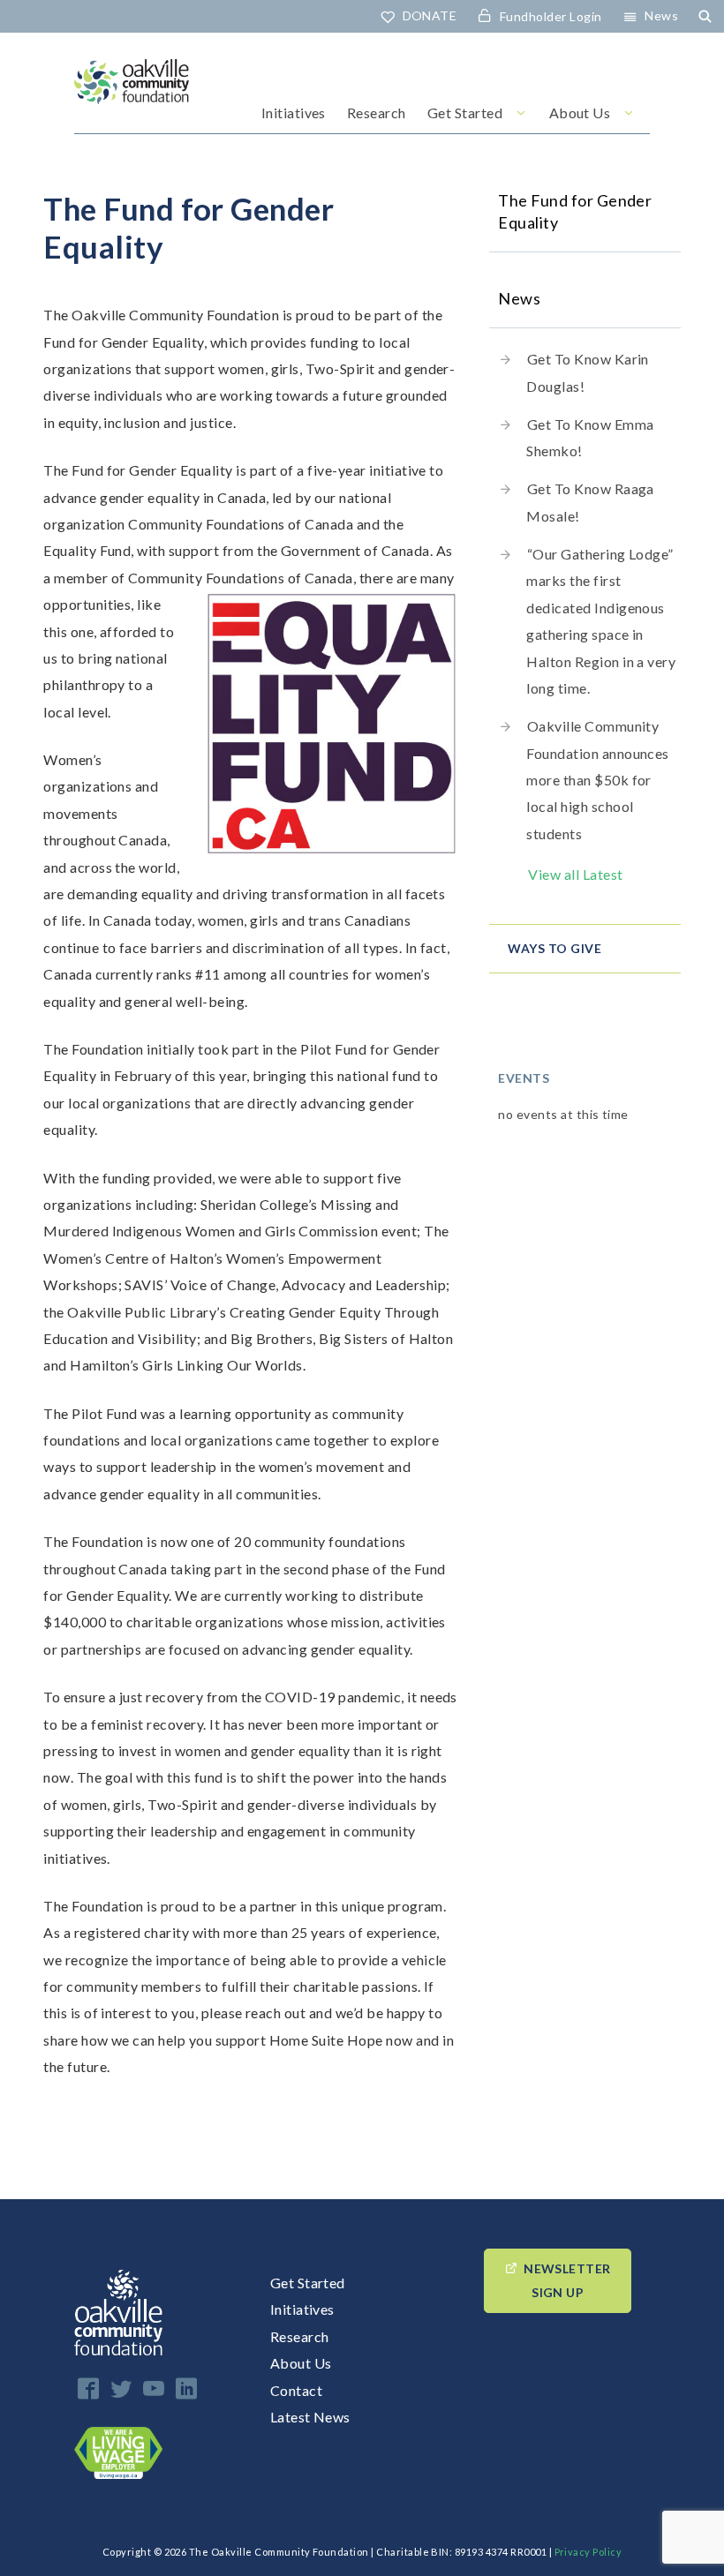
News (661, 15)
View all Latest (575, 874)
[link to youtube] (154, 2388)
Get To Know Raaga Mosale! (590, 502)
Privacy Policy (588, 2552)
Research (377, 113)
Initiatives (294, 113)
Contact (296, 2390)
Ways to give (554, 948)
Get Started (465, 113)
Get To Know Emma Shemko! (590, 437)
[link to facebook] (88, 2388)
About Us (580, 113)
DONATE (430, 15)
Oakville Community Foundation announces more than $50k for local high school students (598, 780)
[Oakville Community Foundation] (132, 96)
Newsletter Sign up (567, 2280)
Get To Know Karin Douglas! (588, 372)
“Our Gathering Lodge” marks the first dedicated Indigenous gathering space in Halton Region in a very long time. (601, 621)
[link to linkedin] (186, 2388)
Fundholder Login (551, 16)
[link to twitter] (121, 2388)
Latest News (310, 2417)
